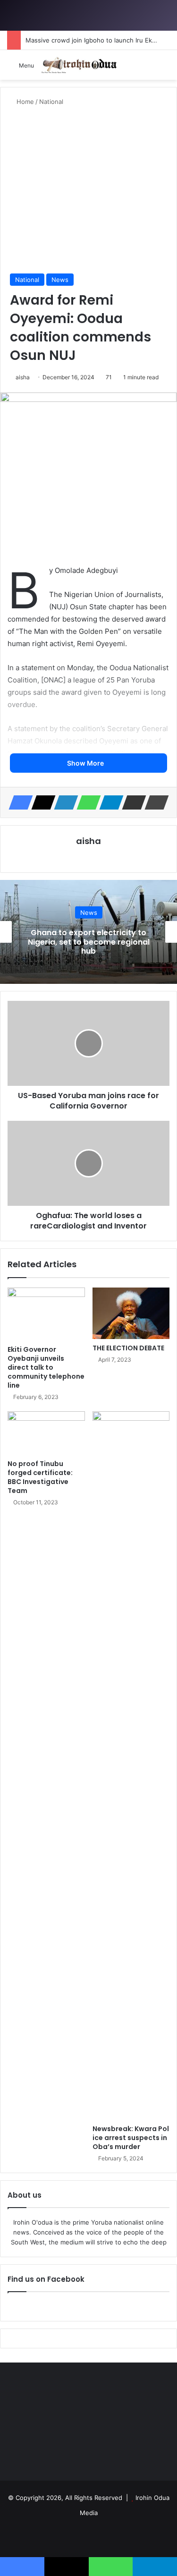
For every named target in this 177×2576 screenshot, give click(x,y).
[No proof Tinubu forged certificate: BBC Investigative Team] (46, 1433)
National (51, 102)
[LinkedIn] (63, 802)
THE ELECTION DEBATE (128, 1348)
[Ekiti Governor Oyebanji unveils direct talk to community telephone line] (46, 1314)
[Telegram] (109, 802)
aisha (23, 377)
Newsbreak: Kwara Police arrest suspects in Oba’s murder (131, 2138)
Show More (86, 763)
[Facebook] (18, 802)
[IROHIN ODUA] (79, 65)
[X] (41, 802)
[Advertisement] (88, 190)
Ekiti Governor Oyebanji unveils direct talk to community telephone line (46, 1367)
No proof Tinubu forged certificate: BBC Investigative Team (40, 1477)
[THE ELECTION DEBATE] (131, 1313)
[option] (88, 932)
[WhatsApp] (86, 802)
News (60, 280)
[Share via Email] (131, 802)
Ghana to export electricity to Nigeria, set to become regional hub (89, 942)
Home (24, 102)
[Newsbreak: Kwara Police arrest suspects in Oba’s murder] (131, 1766)
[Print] (154, 802)
